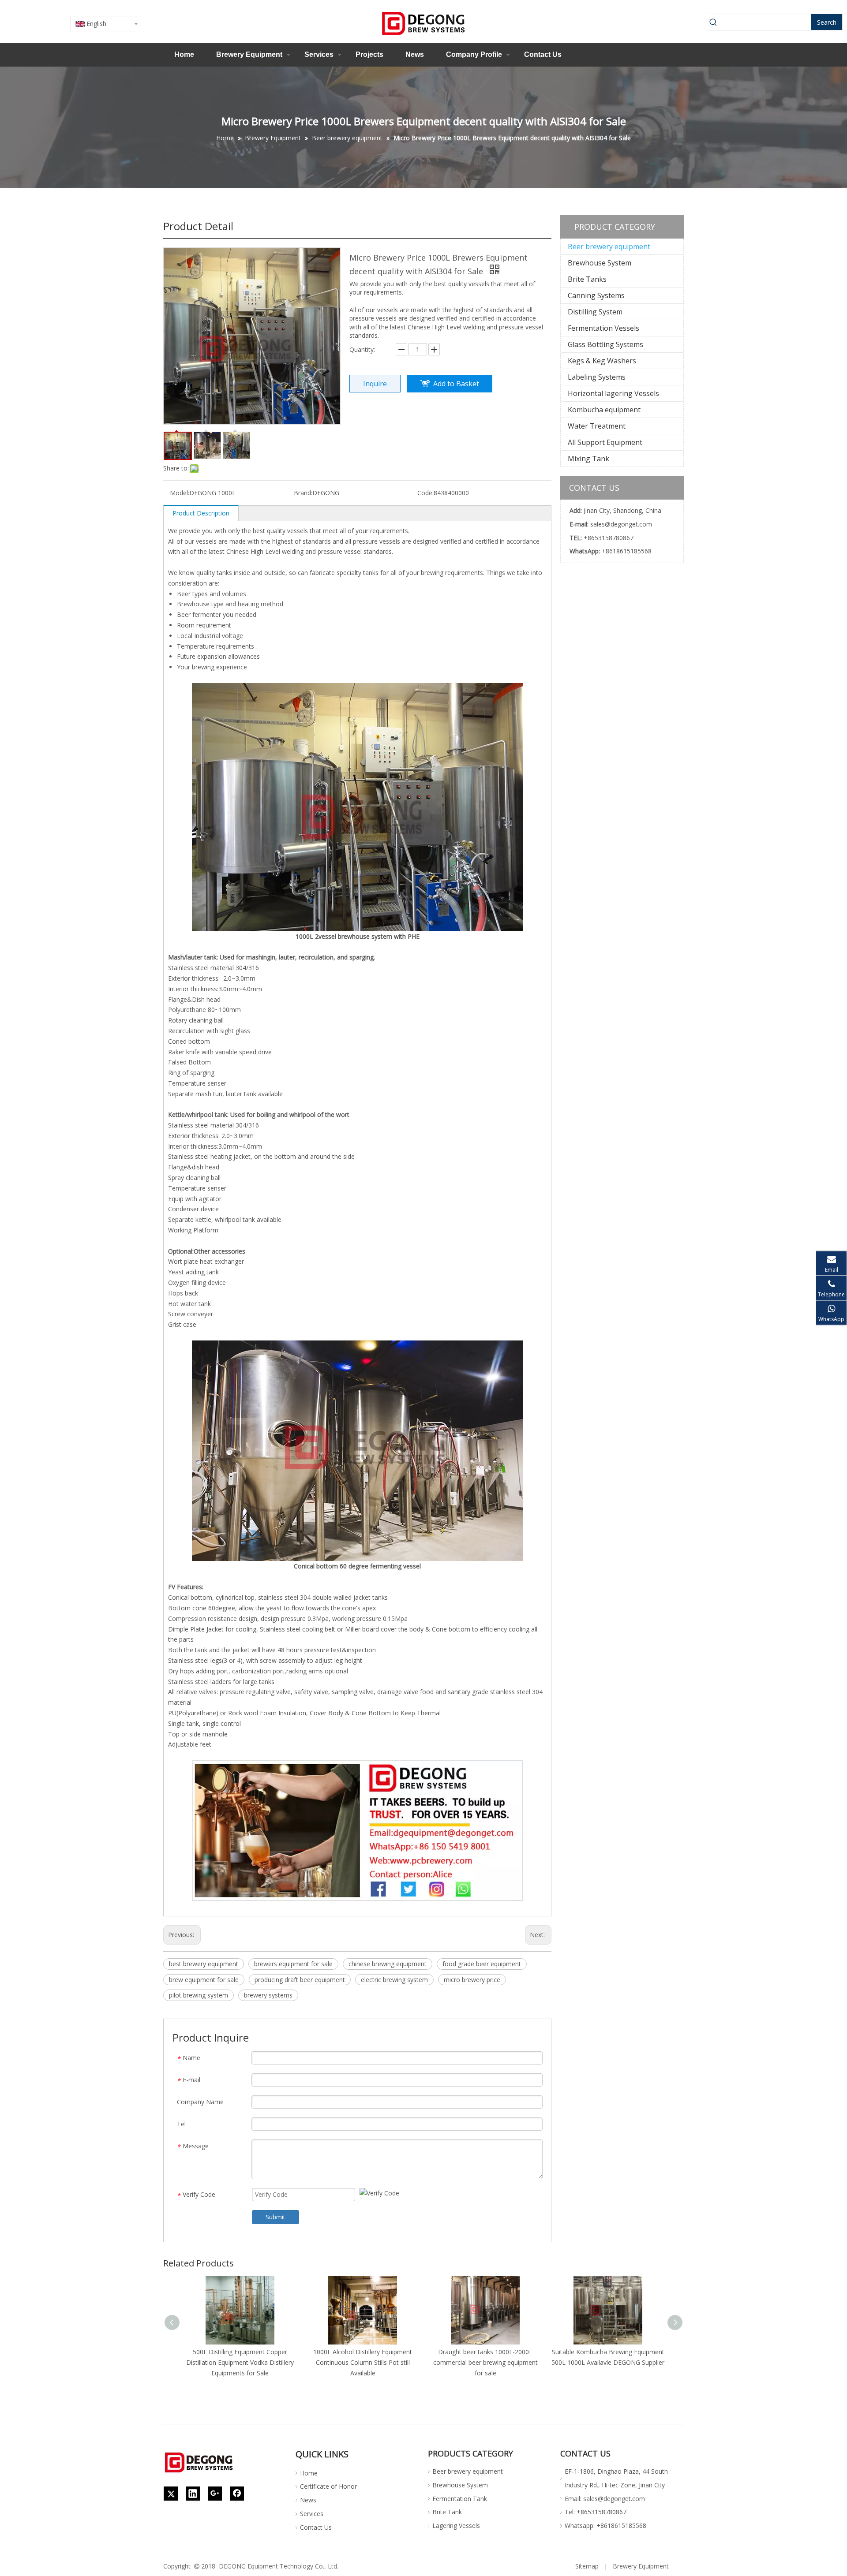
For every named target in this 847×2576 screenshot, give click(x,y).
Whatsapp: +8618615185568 (605, 2526)
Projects (369, 54)
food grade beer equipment (482, 1964)
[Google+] (215, 2494)
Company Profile (474, 54)
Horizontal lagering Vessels (613, 393)
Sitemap (587, 2566)
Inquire (375, 384)
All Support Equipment (605, 442)
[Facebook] (237, 2494)
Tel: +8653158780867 (596, 2512)
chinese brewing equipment (388, 1964)
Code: (425, 493)
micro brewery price (472, 1980)
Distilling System (595, 312)
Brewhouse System (600, 263)
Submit (275, 2217)
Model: (180, 493)
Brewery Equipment (249, 54)
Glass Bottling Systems (605, 344)
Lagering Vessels (456, 2526)
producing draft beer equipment (300, 1980)
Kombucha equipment (604, 410)
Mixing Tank (588, 459)
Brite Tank (447, 2512)
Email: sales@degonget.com (605, 2499)
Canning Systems (596, 295)
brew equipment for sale (204, 1980)
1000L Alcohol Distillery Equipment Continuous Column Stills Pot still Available (363, 2362)
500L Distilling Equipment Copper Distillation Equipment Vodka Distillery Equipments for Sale (240, 2362)
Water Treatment (597, 426)
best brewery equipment (204, 1964)
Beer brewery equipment (609, 246)
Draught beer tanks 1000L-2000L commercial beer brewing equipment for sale (485, 2362)
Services (319, 54)
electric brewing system (394, 1980)
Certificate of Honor (328, 2486)
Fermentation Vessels (603, 328)
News (415, 54)
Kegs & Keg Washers (602, 361)
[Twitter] (171, 2494)
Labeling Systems (597, 377)
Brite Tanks (587, 279)
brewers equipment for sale (293, 1964)
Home (184, 54)
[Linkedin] (193, 2494)
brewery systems (268, 1995)
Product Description (201, 513)
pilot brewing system (199, 1995)
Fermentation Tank (460, 2499)
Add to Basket (456, 384)
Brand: (303, 493)
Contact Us (543, 54)
